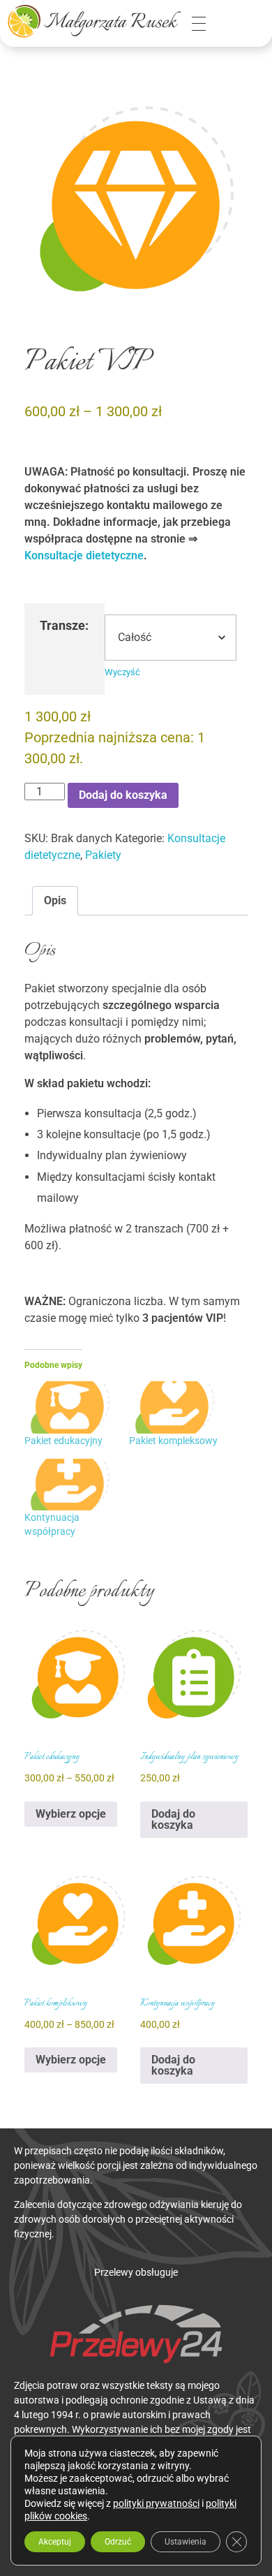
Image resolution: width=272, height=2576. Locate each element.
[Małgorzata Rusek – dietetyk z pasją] (94, 21)
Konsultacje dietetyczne (84, 555)
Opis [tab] (55, 900)
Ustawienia (186, 2542)
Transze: (64, 626)
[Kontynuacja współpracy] (70, 1485)
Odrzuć (118, 2542)
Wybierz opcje (71, 1814)
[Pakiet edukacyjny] (70, 1407)
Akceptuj (55, 2542)
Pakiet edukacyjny (63, 1441)
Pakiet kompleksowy (173, 1441)
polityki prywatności (156, 2503)
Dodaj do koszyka (123, 795)
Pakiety (103, 855)
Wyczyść (122, 672)
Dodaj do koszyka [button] (173, 1819)
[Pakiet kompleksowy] (174, 1407)
